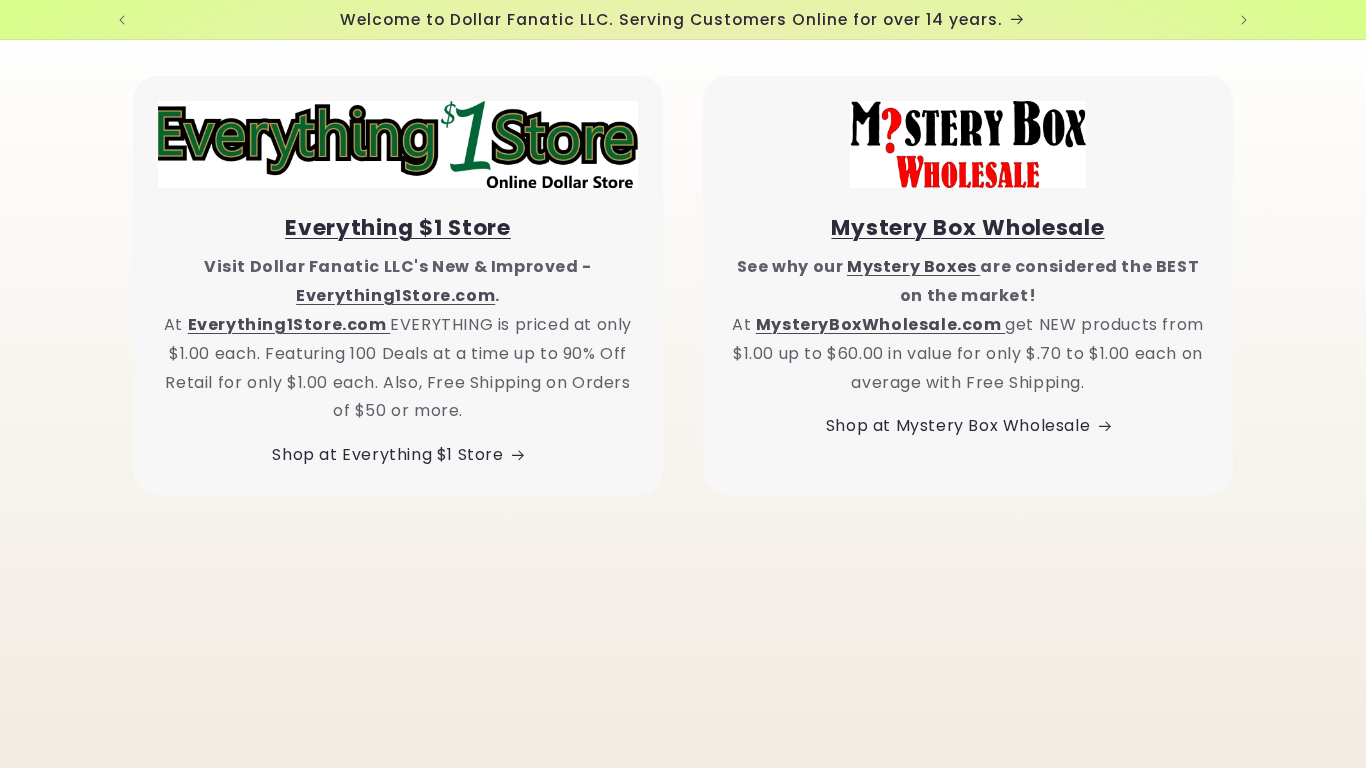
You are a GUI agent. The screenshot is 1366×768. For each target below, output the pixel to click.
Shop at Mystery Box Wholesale (958, 425)
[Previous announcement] (122, 20)
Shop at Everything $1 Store (387, 454)
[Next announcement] (1244, 20)
